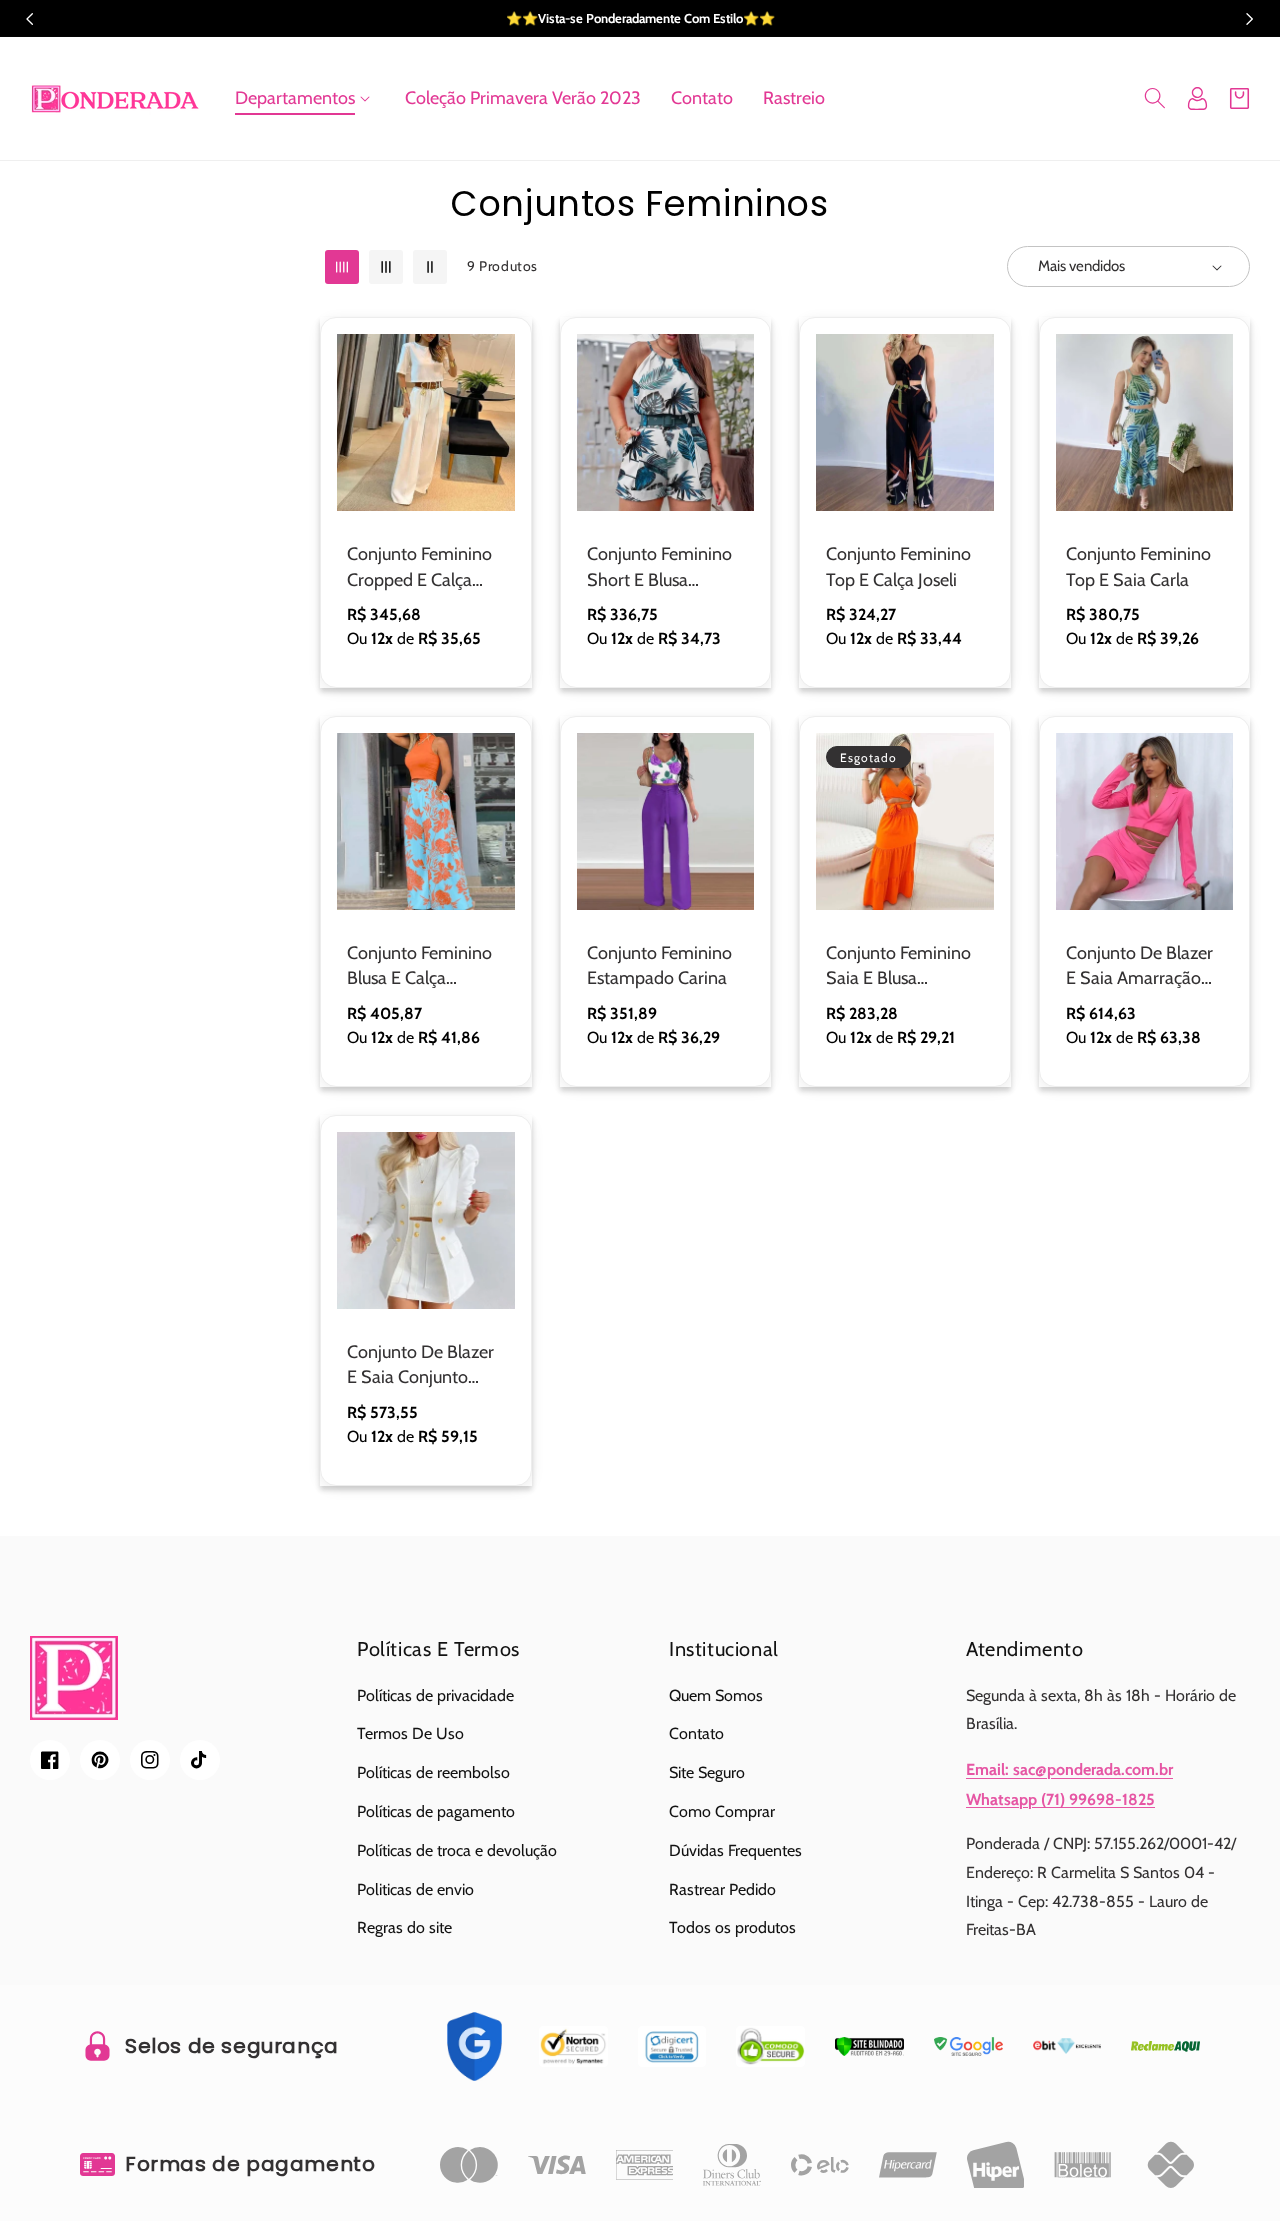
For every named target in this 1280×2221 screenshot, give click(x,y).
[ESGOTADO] (949, 853)
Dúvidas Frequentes (735, 1850)
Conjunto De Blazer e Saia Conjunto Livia (420, 1365)
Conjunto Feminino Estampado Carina (659, 965)
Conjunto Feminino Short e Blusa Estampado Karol (659, 567)
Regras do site (404, 1927)
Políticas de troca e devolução (457, 1850)
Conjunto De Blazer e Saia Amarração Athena (1139, 966)
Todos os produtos (732, 1927)
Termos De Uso (410, 1733)
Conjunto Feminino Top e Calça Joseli (898, 566)
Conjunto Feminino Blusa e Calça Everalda (419, 966)
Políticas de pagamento (436, 1811)
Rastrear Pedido (722, 1889)
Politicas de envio (415, 1889)
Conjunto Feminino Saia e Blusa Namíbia (898, 966)
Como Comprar (722, 1811)
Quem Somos (716, 1695)
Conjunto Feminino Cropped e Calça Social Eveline (419, 567)
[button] (305, 98)
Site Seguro (707, 1772)
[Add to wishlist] (470, 363)
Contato (696, 1733)
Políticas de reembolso (433, 1772)
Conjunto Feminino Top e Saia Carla (1138, 566)
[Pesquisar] (1155, 98)
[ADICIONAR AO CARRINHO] (470, 454)
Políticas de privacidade (435, 1695)
